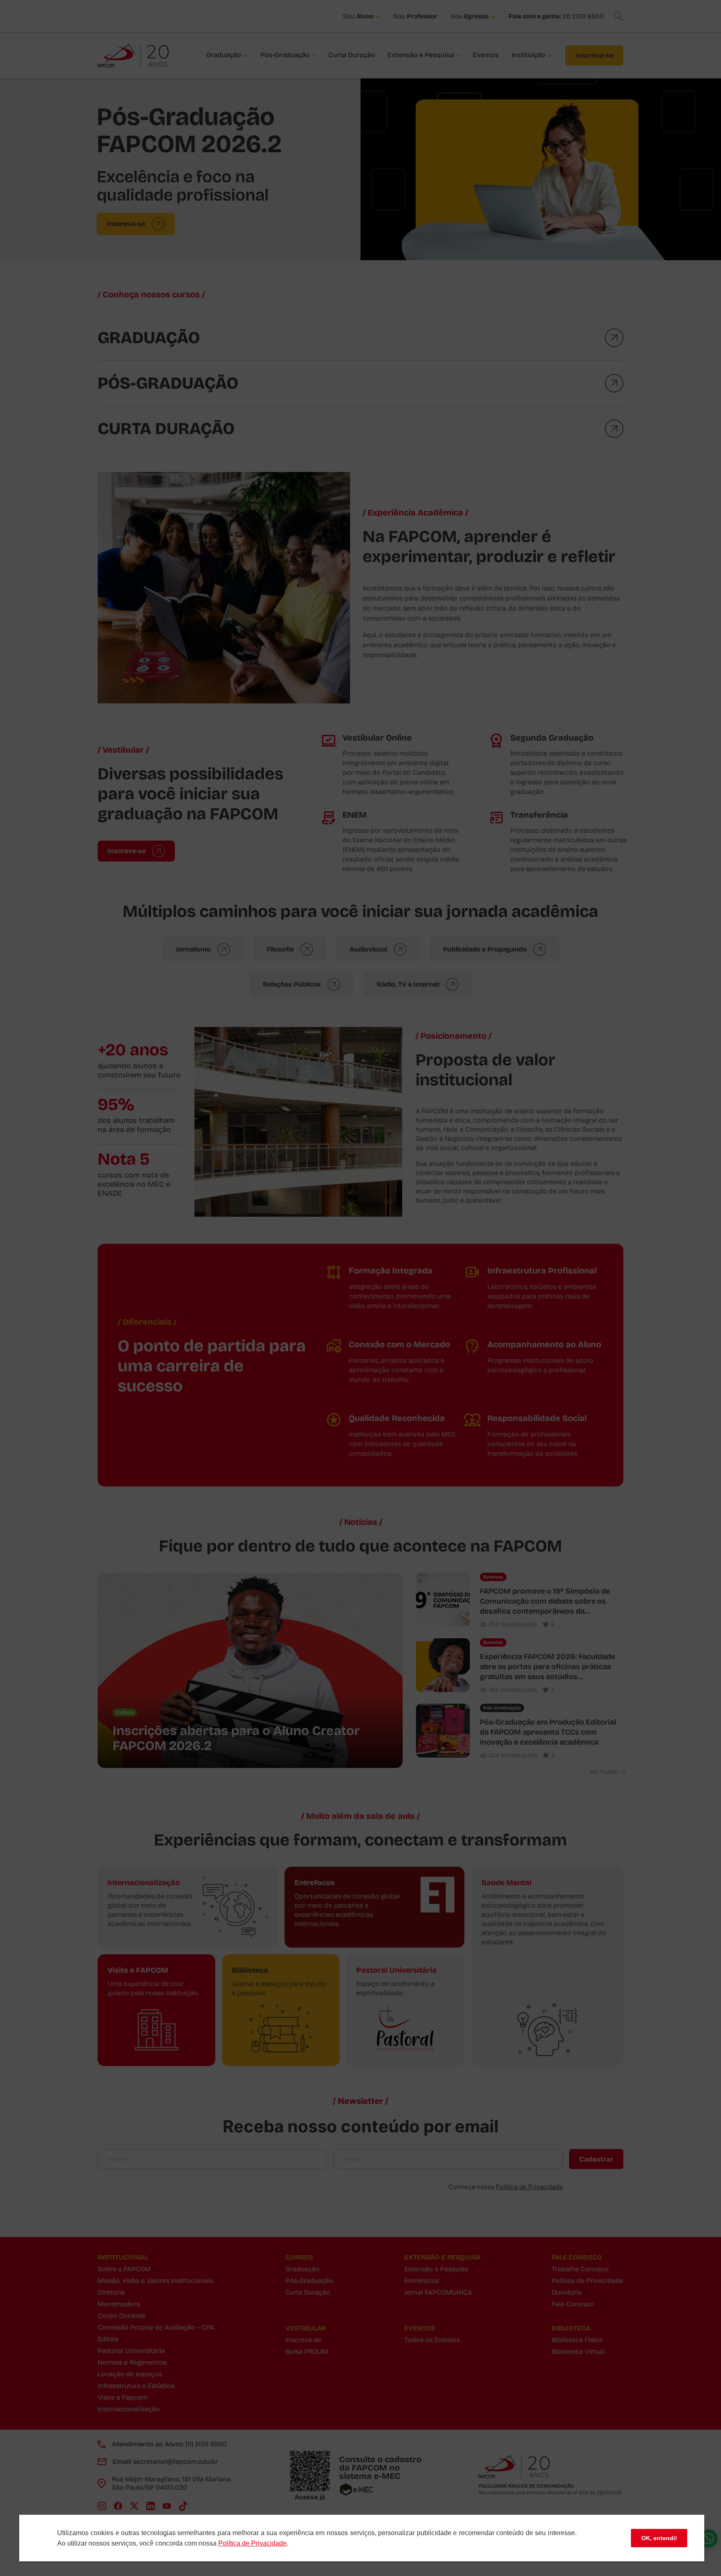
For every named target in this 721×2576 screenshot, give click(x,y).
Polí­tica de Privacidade (252, 2543)
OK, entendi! (659, 2538)
